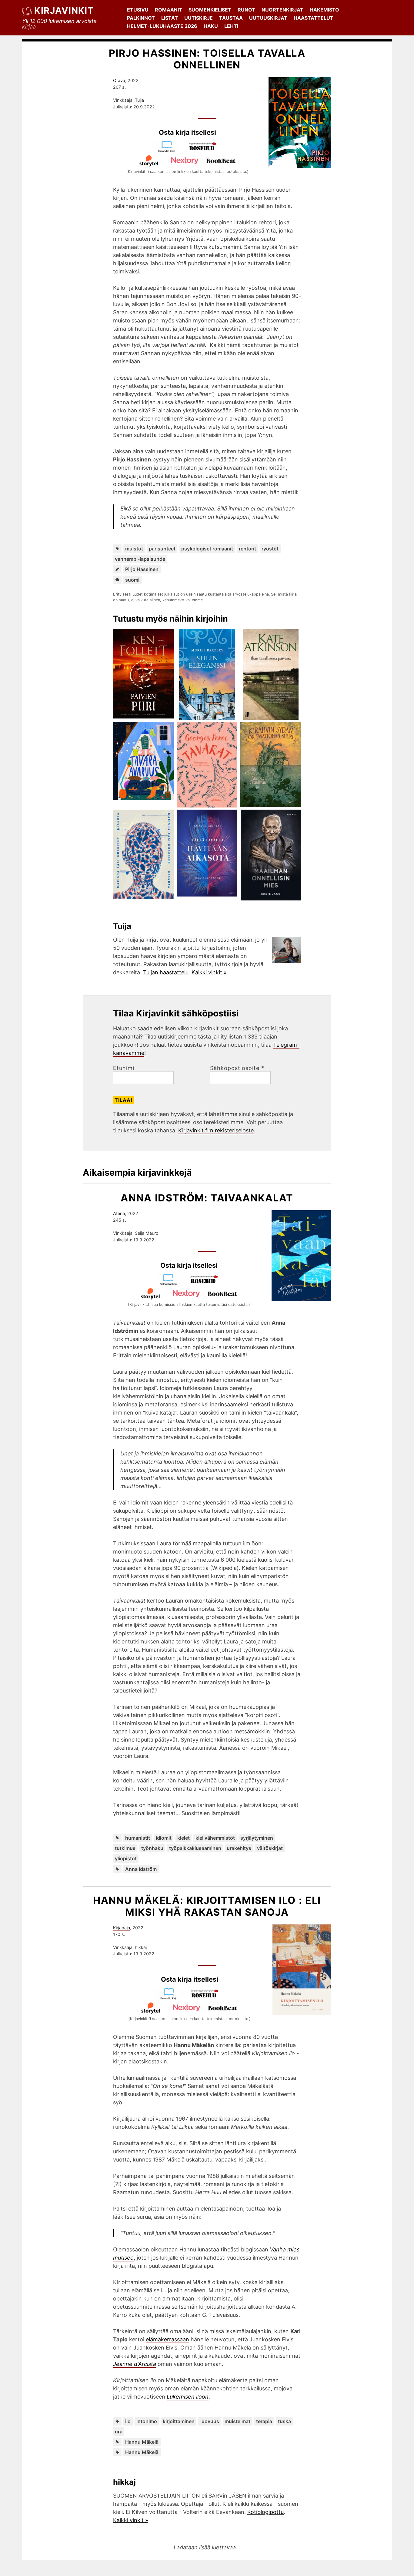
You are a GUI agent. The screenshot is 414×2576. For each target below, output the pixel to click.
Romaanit (169, 10)
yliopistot (126, 1858)
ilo (128, 2421)
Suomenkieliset (210, 10)
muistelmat (237, 2421)
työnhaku (152, 1848)
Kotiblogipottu (265, 2512)
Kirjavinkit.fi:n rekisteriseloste (216, 1130)
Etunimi (124, 1068)
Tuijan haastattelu (166, 972)
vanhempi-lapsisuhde (140, 559)
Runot (246, 10)
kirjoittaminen (179, 2421)
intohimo (147, 2421)
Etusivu (138, 10)
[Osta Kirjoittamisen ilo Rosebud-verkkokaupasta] (208, 1998)
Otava (119, 80)
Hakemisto (324, 10)
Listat (170, 18)
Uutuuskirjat (268, 18)
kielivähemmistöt (215, 1838)
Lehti (231, 26)
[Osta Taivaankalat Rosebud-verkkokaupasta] (207, 1284)
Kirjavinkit (64, 10)
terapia (264, 2421)
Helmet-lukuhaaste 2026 (162, 26)
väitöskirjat (270, 1848)
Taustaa (231, 18)
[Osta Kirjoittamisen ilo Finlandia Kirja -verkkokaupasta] (172, 1998)
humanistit (138, 1838)
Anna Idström (141, 1869)
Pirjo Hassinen (142, 569)
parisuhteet (162, 549)
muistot (134, 549)
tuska (284, 2421)
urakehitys (239, 1848)
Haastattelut (314, 18)
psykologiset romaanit (207, 549)
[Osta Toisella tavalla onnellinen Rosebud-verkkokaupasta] (205, 151)
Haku (211, 26)
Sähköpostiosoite (237, 1068)
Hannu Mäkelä (142, 2442)
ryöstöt (270, 549)
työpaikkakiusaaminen (195, 1848)
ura (119, 2432)
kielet (184, 1838)
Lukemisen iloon (188, 2397)
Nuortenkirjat (282, 10)
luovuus (210, 2421)
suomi (132, 580)
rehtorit (247, 549)
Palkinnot (141, 18)
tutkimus (125, 1848)
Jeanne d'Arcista (135, 2364)
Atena (119, 1213)
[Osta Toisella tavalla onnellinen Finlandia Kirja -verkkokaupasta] (169, 151)
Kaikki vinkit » (209, 972)
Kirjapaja (122, 1928)
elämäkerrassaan (167, 2339)
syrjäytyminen (257, 1838)
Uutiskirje (199, 18)
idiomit (164, 1838)
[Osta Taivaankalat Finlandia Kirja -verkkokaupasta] (171, 1284)
